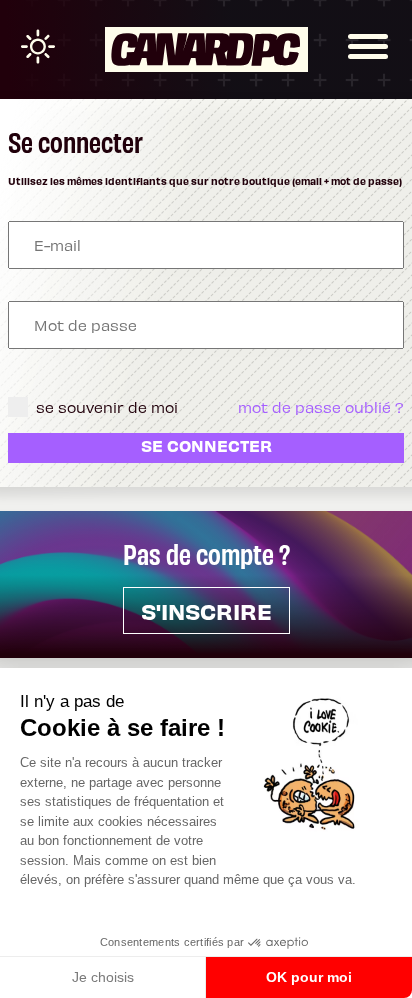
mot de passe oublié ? (321, 407)
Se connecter (206, 445)
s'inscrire (206, 610)
